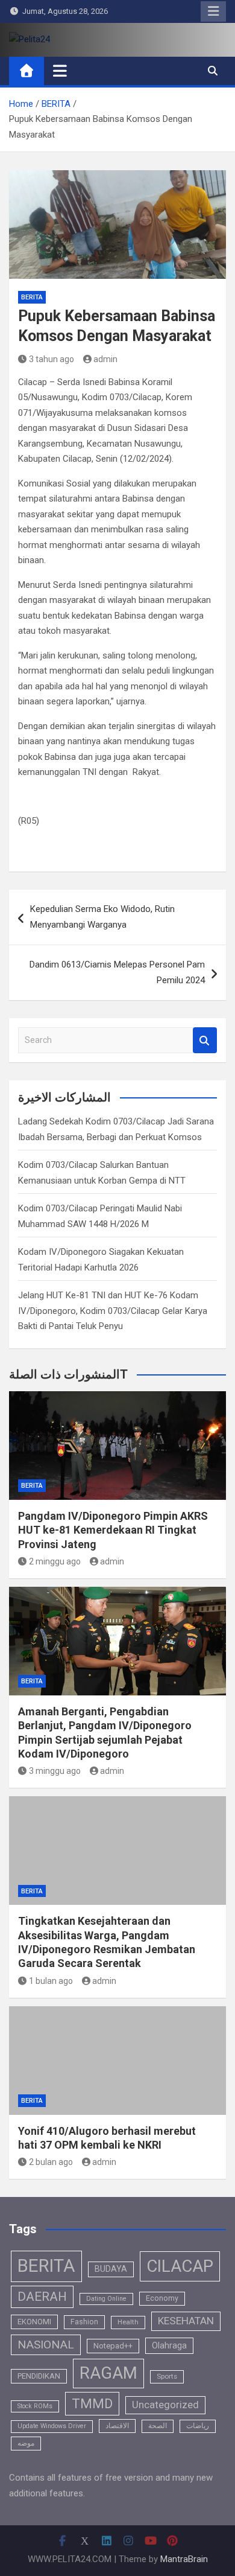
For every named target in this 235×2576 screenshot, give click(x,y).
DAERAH (42, 2297)
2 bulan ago (51, 2162)
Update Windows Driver (52, 2426)
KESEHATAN (186, 2321)
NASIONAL (46, 2345)
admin (105, 359)
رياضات (198, 2426)
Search (205, 1040)
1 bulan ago (51, 1981)
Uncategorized (165, 2405)
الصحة (158, 2426)
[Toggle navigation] (60, 71)
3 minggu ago (55, 1771)
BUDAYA (111, 2269)
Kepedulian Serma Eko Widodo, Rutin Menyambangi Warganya (102, 917)
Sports (167, 2376)
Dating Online (106, 2299)
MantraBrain (184, 2559)
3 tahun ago (52, 359)
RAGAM (108, 2373)
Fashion (84, 2322)
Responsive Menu (213, 11)
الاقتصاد (117, 2426)
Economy (162, 2298)
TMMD (92, 2404)
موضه (26, 2443)
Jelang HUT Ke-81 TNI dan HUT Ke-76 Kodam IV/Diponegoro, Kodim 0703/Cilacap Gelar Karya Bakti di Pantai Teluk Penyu (113, 1311)
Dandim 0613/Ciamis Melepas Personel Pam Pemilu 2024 (117, 972)
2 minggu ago (55, 1561)
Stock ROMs (35, 2406)
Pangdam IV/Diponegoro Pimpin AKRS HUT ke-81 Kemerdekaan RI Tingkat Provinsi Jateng (113, 1530)
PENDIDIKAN (39, 2376)
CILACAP (180, 2266)
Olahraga (169, 2345)
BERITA (32, 297)
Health (128, 2322)
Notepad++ (113, 2346)
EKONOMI (34, 2322)
